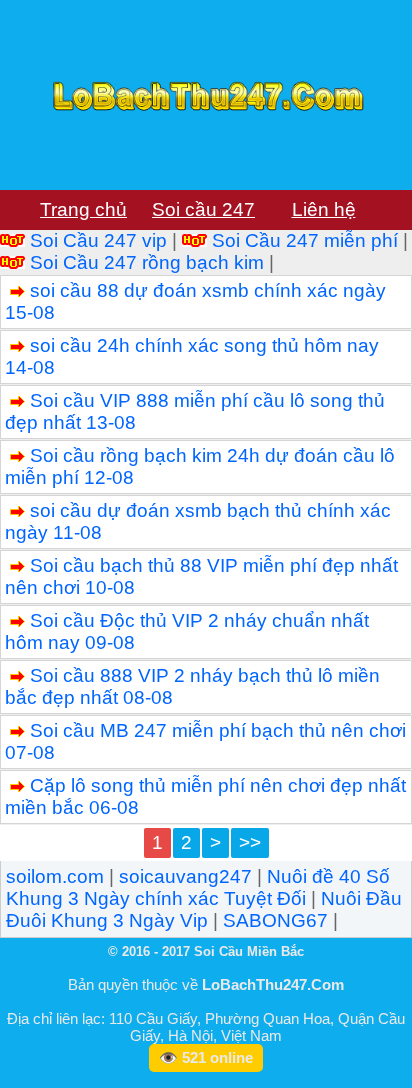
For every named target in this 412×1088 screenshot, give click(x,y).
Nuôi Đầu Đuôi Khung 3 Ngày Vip (204, 909)
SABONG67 (275, 920)
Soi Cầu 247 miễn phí (305, 240)
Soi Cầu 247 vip (98, 240)
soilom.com (55, 876)
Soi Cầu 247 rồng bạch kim (147, 262)
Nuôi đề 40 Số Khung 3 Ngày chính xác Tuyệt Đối (198, 887)
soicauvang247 (185, 876)
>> (250, 842)
